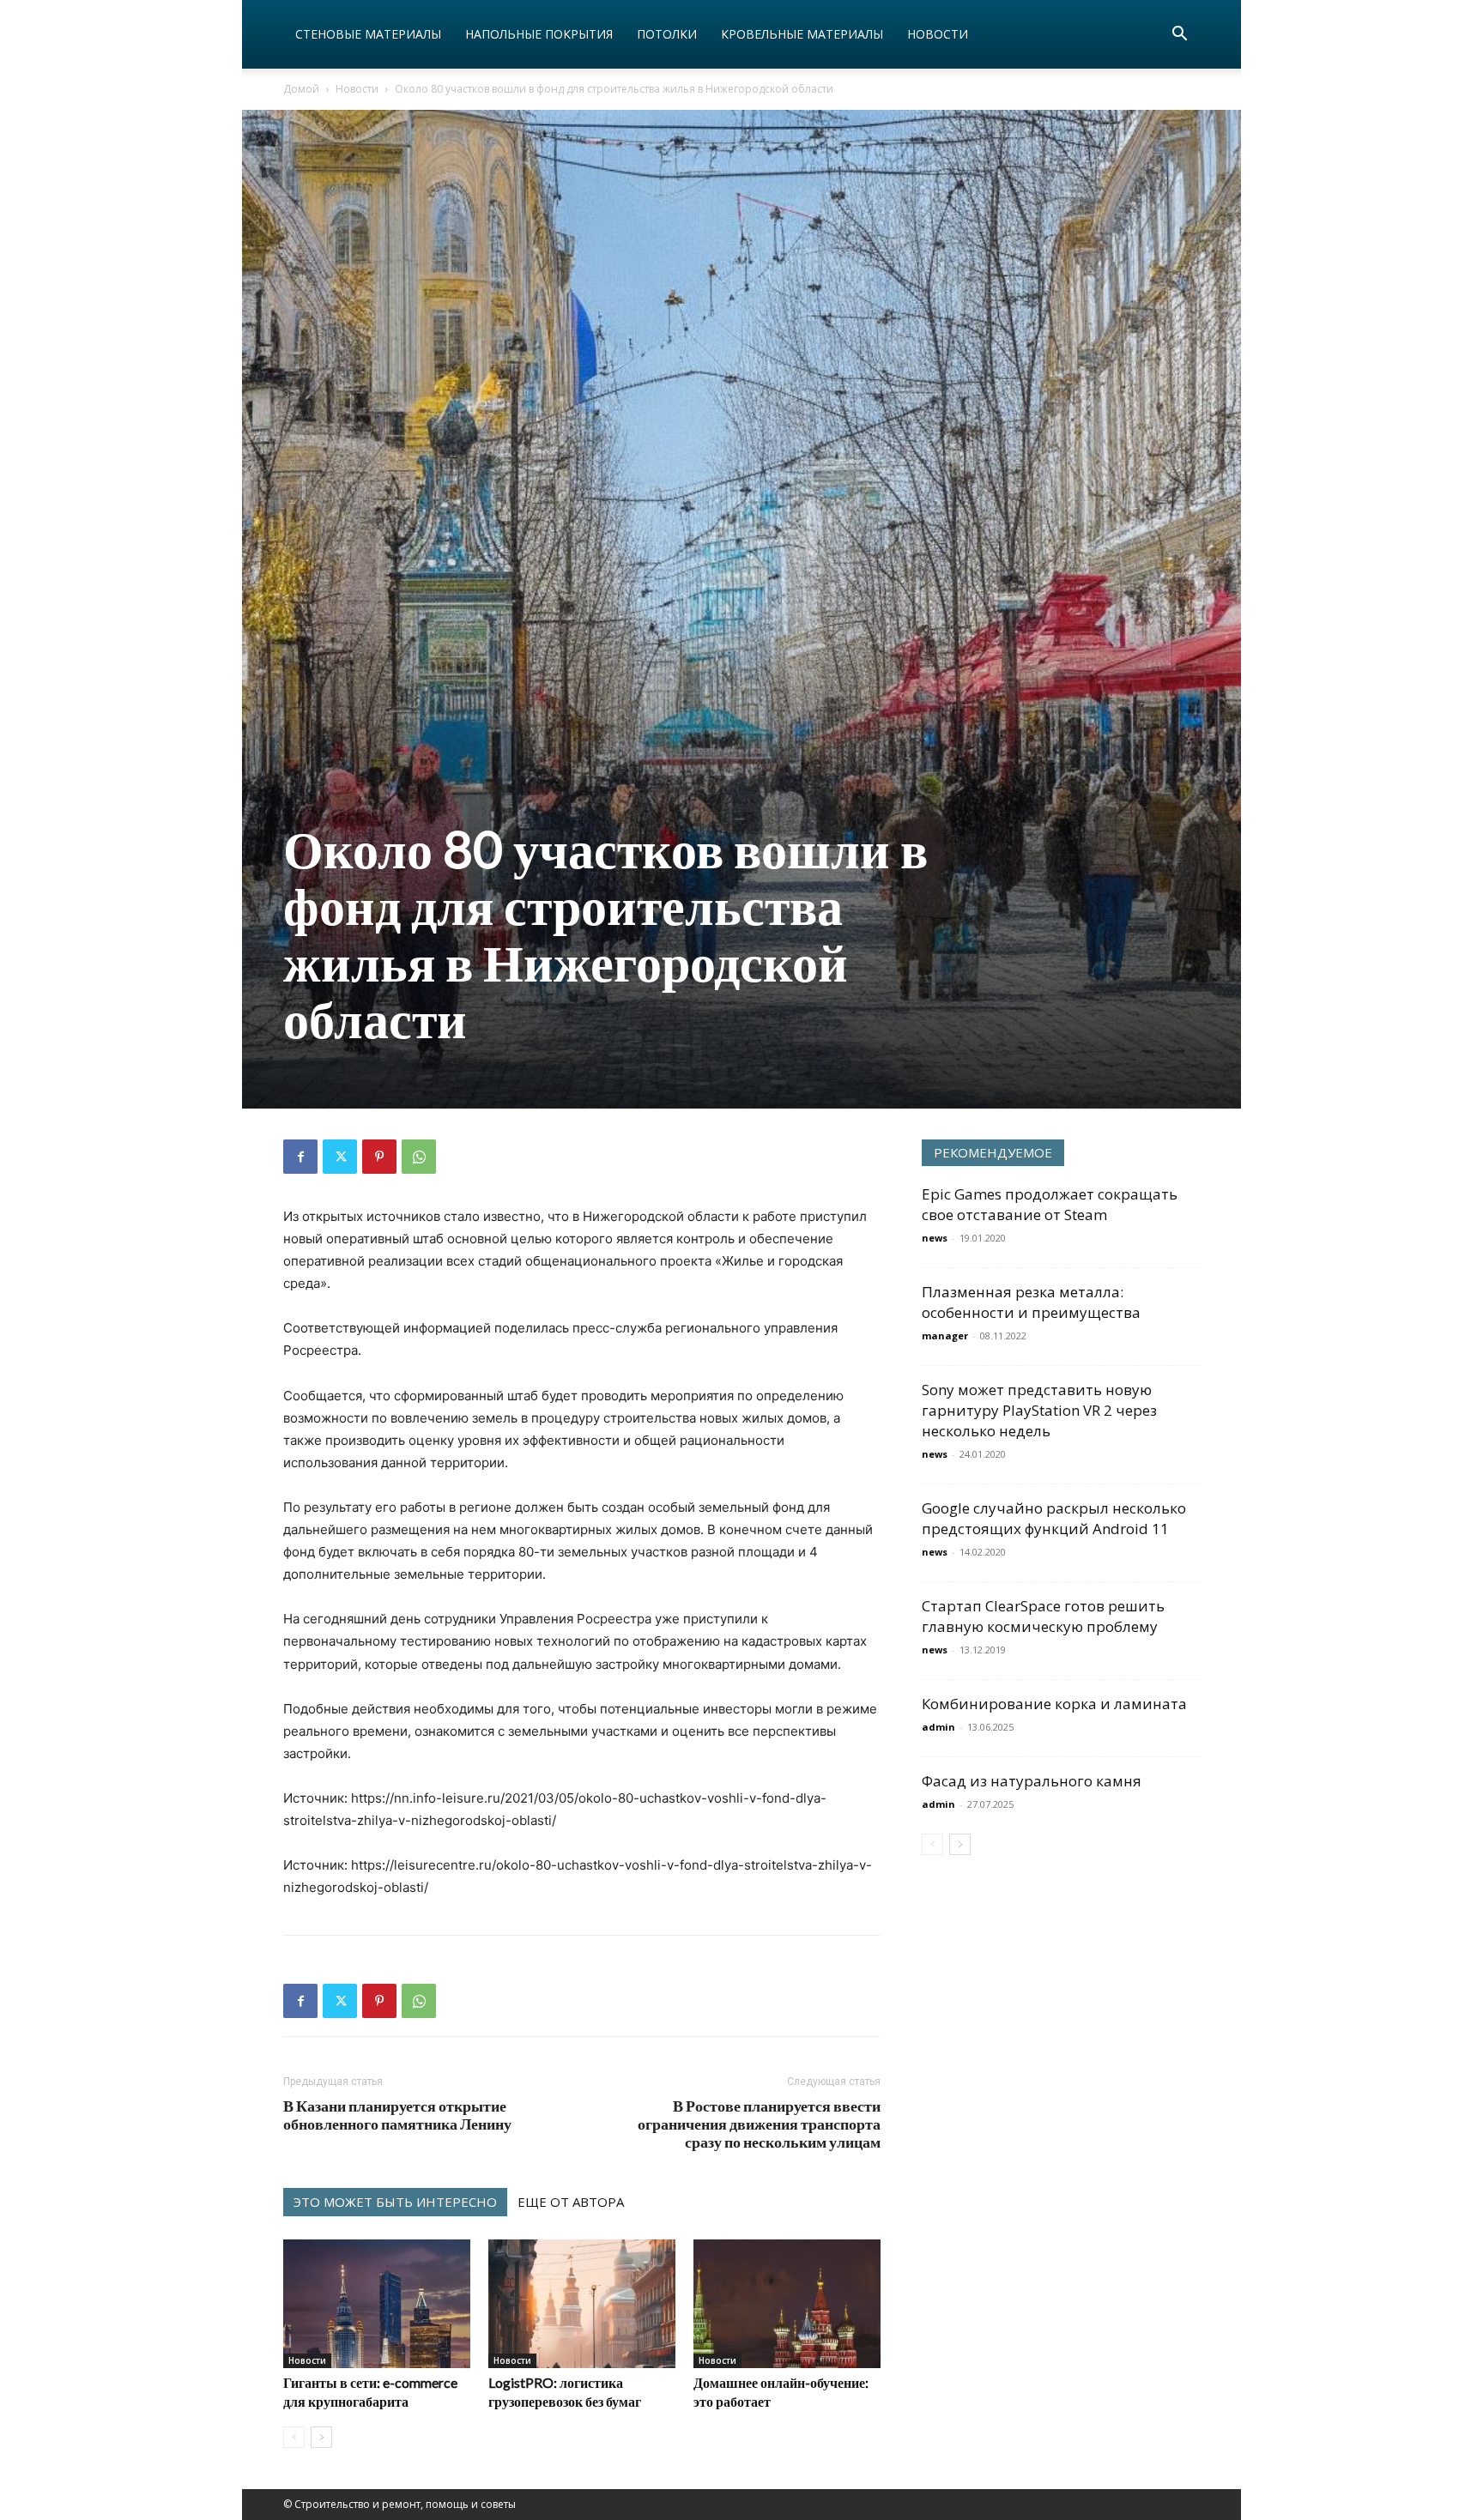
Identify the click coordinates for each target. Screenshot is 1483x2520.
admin (938, 1727)
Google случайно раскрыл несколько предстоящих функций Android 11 (1054, 1518)
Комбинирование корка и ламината (1054, 1704)
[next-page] (321, 2437)
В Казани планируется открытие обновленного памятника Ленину (397, 2115)
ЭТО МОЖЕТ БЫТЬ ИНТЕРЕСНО (395, 2202)
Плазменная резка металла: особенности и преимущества (1031, 1302)
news (935, 1238)
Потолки (667, 34)
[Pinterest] (379, 1157)
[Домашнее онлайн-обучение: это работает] (787, 2304)
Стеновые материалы (368, 34)
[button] (1179, 36)
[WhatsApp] (419, 1157)
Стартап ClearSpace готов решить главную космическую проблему (1043, 1616)
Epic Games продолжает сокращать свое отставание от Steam (1050, 1204)
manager (945, 1336)
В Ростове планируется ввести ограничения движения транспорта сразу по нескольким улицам (759, 2124)
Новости (938, 34)
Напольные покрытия (539, 34)
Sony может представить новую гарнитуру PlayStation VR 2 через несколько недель (1039, 1410)
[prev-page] (294, 2437)
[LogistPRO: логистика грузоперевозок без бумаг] (582, 2304)
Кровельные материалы (802, 34)
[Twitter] (340, 1157)
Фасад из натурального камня (1032, 1781)
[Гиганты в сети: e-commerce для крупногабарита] (377, 2304)
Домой (301, 89)
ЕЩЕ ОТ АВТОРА (571, 2202)
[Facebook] (300, 1157)
